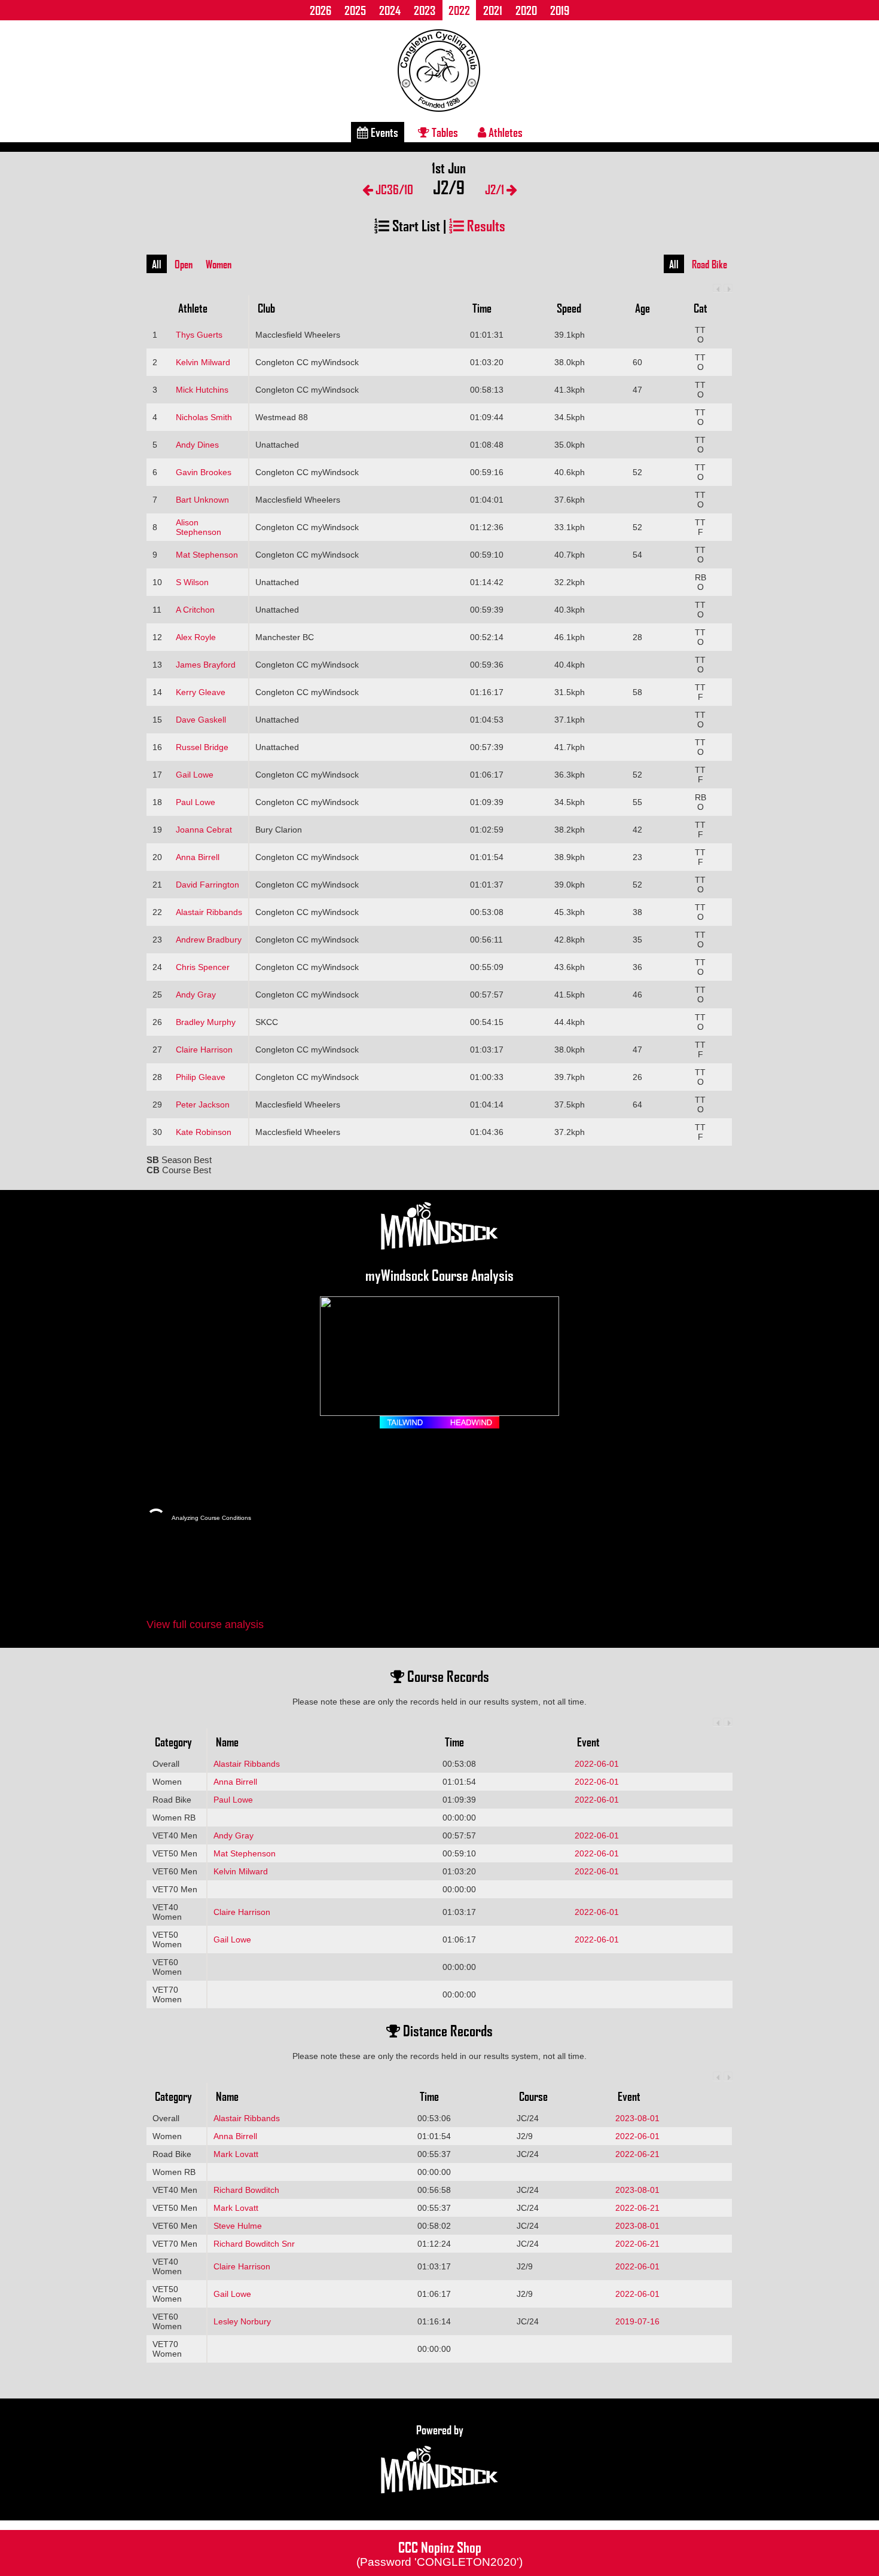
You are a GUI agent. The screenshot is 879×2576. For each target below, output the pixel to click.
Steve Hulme (238, 2226)
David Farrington (207, 885)
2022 (459, 10)
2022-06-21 (637, 2154)
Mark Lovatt (236, 2154)
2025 (355, 10)
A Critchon (195, 610)
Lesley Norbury (242, 2321)
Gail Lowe (195, 775)
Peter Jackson (203, 1105)
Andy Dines (197, 445)
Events (383, 132)
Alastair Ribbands (209, 912)
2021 (493, 10)
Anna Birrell (198, 857)
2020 (526, 10)
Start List (415, 225)
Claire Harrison (204, 1050)
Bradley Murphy (206, 1022)
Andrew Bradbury (209, 940)
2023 (425, 10)
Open (184, 264)
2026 (321, 10)
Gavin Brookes (204, 472)
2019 (560, 10)
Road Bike (709, 264)
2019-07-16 (637, 2321)
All (157, 264)
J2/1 (496, 189)
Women (219, 264)
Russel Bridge (202, 747)
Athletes (504, 132)
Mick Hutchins (202, 390)
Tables (444, 132)
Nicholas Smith (204, 417)
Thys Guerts (199, 335)
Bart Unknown (202, 500)
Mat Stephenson (207, 555)
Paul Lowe (196, 802)
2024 (390, 10)
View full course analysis (205, 1624)
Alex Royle (196, 637)
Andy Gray (196, 995)
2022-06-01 (597, 1764)
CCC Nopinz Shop (439, 2553)
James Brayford (206, 665)
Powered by (440, 2430)
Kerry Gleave (201, 692)
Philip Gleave (201, 1077)
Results (485, 225)
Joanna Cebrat (204, 830)
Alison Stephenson (199, 527)
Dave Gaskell (201, 720)
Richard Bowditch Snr (254, 2244)
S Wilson (192, 582)
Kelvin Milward (203, 362)
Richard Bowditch (246, 2190)
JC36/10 (393, 189)
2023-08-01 (637, 2118)
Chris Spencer (203, 967)
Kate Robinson (204, 1132)
